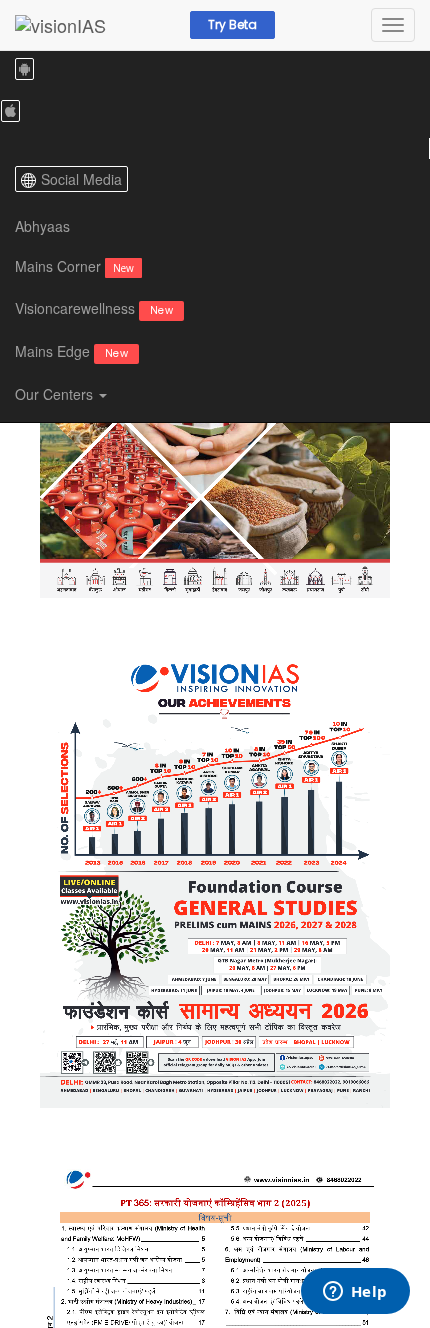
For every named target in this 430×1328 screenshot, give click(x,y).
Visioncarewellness (94, 308)
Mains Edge (71, 351)
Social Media (81, 179)
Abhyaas (42, 226)
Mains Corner (74, 266)
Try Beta (232, 24)
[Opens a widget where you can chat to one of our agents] (355, 1293)
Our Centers (56, 394)
